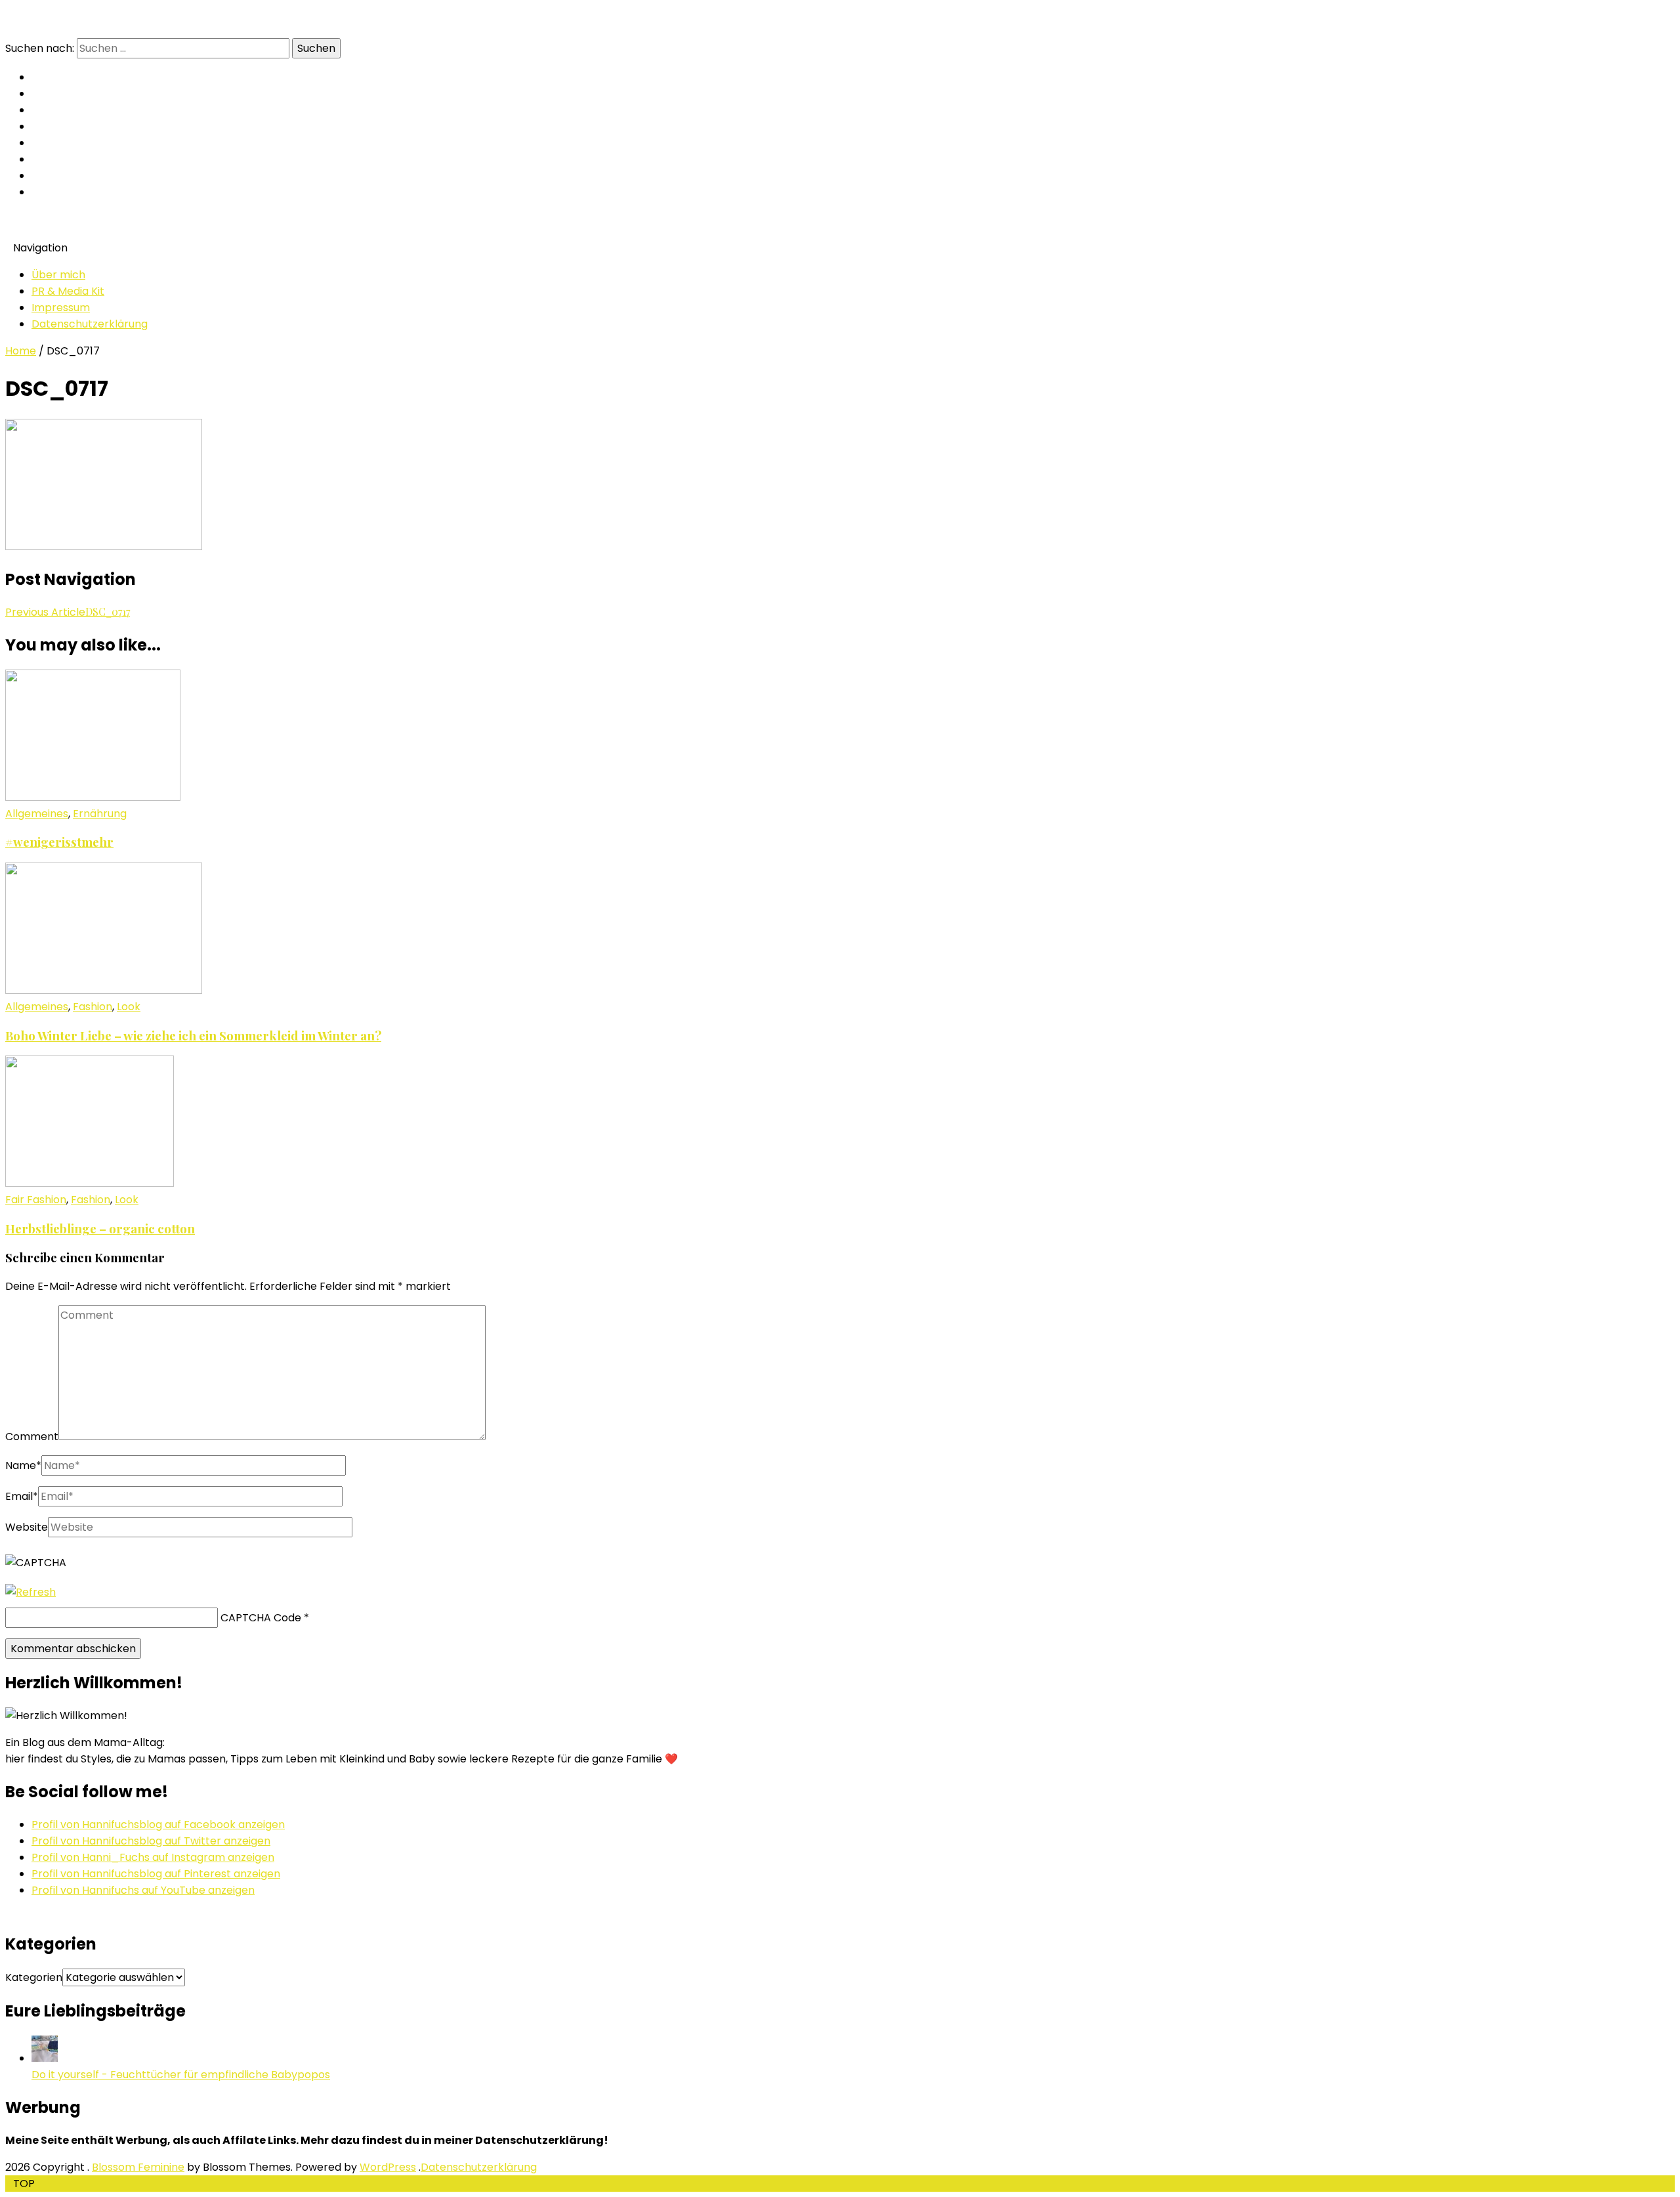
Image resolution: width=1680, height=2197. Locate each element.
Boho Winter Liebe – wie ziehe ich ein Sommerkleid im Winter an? (193, 1035)
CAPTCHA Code (261, 1618)
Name (23, 1465)
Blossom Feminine (138, 2167)
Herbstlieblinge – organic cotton (100, 1228)
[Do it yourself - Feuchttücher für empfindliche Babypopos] (45, 2058)
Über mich (58, 275)
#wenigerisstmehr (59, 842)
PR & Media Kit (68, 291)
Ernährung (100, 814)
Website (27, 1527)
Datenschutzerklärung (90, 324)
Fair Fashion (36, 1200)
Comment (32, 1437)
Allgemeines (37, 814)
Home (21, 351)
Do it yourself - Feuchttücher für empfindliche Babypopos (181, 2075)
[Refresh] (31, 1592)
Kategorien (34, 1977)
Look (129, 1007)
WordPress (388, 2167)
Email (22, 1496)
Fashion (93, 1007)
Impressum (61, 308)
